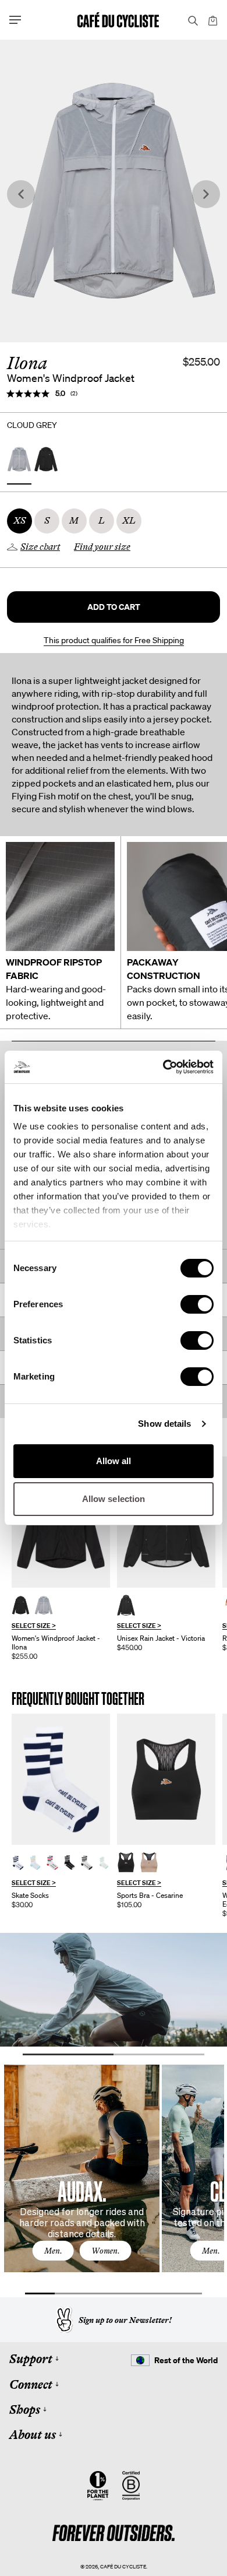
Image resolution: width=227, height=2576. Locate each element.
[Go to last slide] (21, 194)
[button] (114, 607)
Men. (53, 2251)
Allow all (114, 1461)
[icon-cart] (212, 20)
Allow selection (114, 1499)
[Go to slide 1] (68, 2054)
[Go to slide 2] (159, 2054)
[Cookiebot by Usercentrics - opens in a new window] (163, 1067)
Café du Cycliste (123, 2566)
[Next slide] (206, 194)
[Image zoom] (114, 191)
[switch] (197, 1304)
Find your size (102, 547)
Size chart (40, 547)
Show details (164, 1424)
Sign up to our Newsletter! (125, 2320)
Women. (106, 2251)
